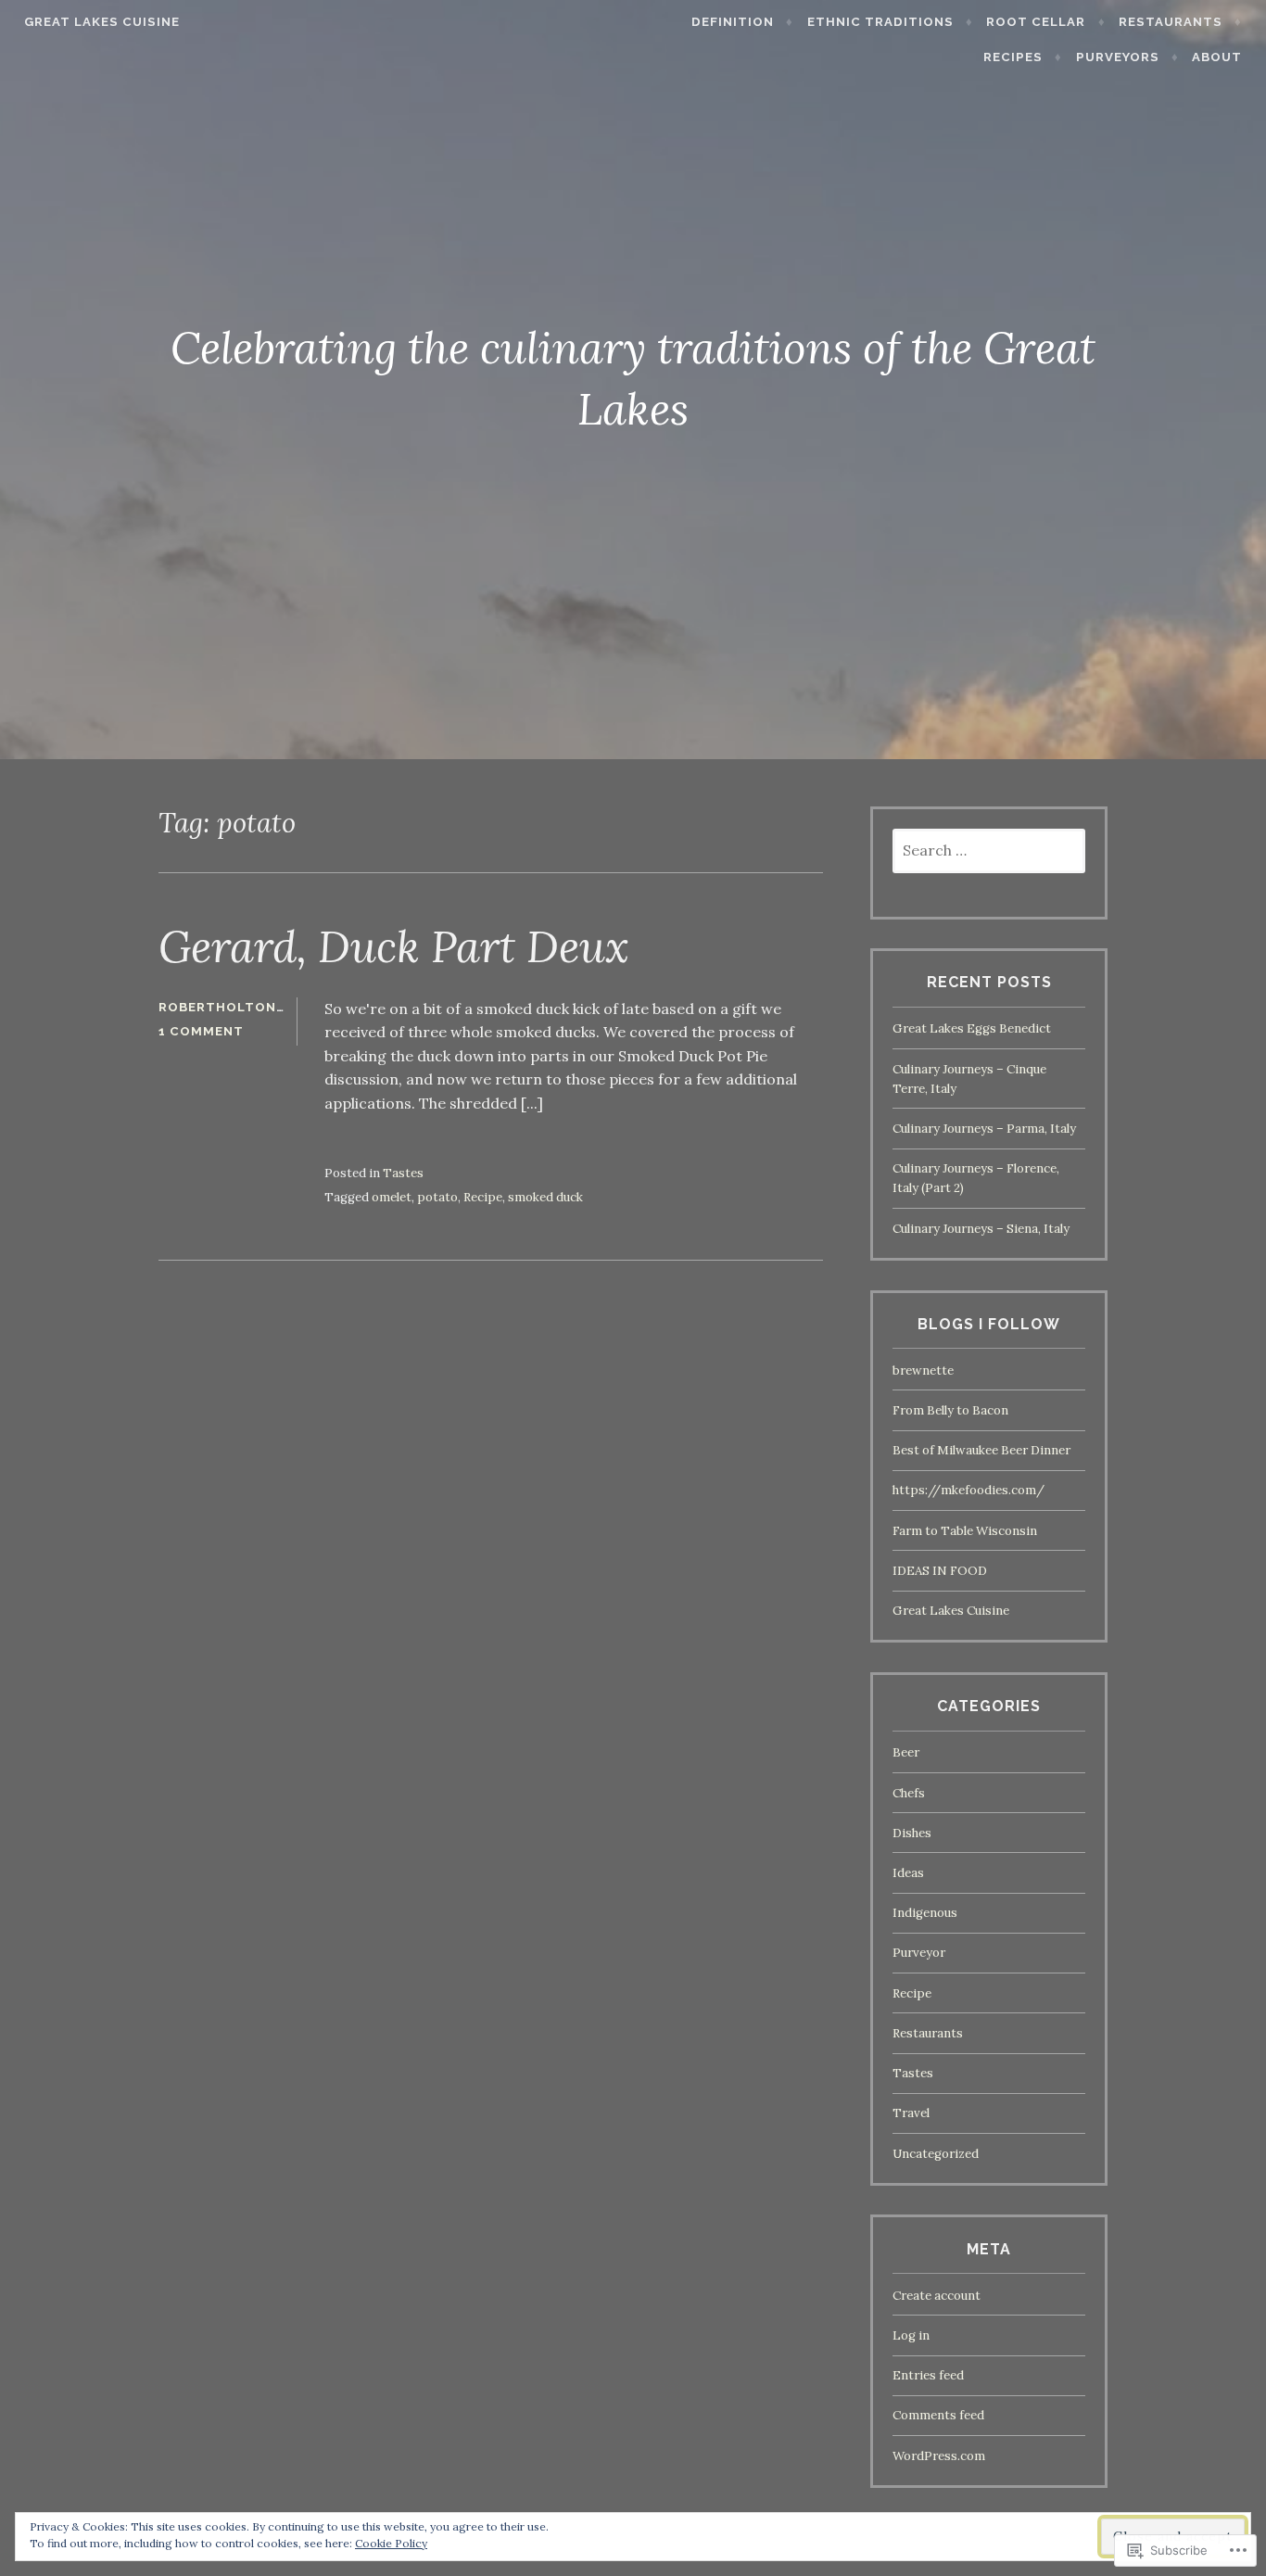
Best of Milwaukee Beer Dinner (981, 1450)
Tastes (403, 1173)
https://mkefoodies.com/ (968, 1490)
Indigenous (925, 1913)
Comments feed (938, 2415)
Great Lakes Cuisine (102, 22)
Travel (911, 2113)
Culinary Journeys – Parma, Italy (984, 1129)
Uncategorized (936, 2154)
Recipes (1013, 57)
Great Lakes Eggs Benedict (972, 1028)
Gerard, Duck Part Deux (394, 946)
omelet (392, 1197)
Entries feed (928, 2375)
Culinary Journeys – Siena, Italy (981, 1229)
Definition (733, 22)
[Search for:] (989, 851)
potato (437, 1197)
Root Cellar (1036, 22)
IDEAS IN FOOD (940, 1571)
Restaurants (1171, 22)
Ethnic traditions (880, 22)
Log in (911, 2335)
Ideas (908, 1873)
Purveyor (919, 1953)
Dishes (912, 1833)
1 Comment (201, 1031)
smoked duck (545, 1197)
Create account (937, 2296)
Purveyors (1118, 57)
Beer (906, 1752)
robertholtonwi (227, 1007)
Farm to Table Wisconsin (965, 1531)
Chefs (909, 1793)
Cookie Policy (391, 2543)
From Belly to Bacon (950, 1410)
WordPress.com (939, 2456)
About (1217, 57)
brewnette (923, 1370)
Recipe (483, 1197)
